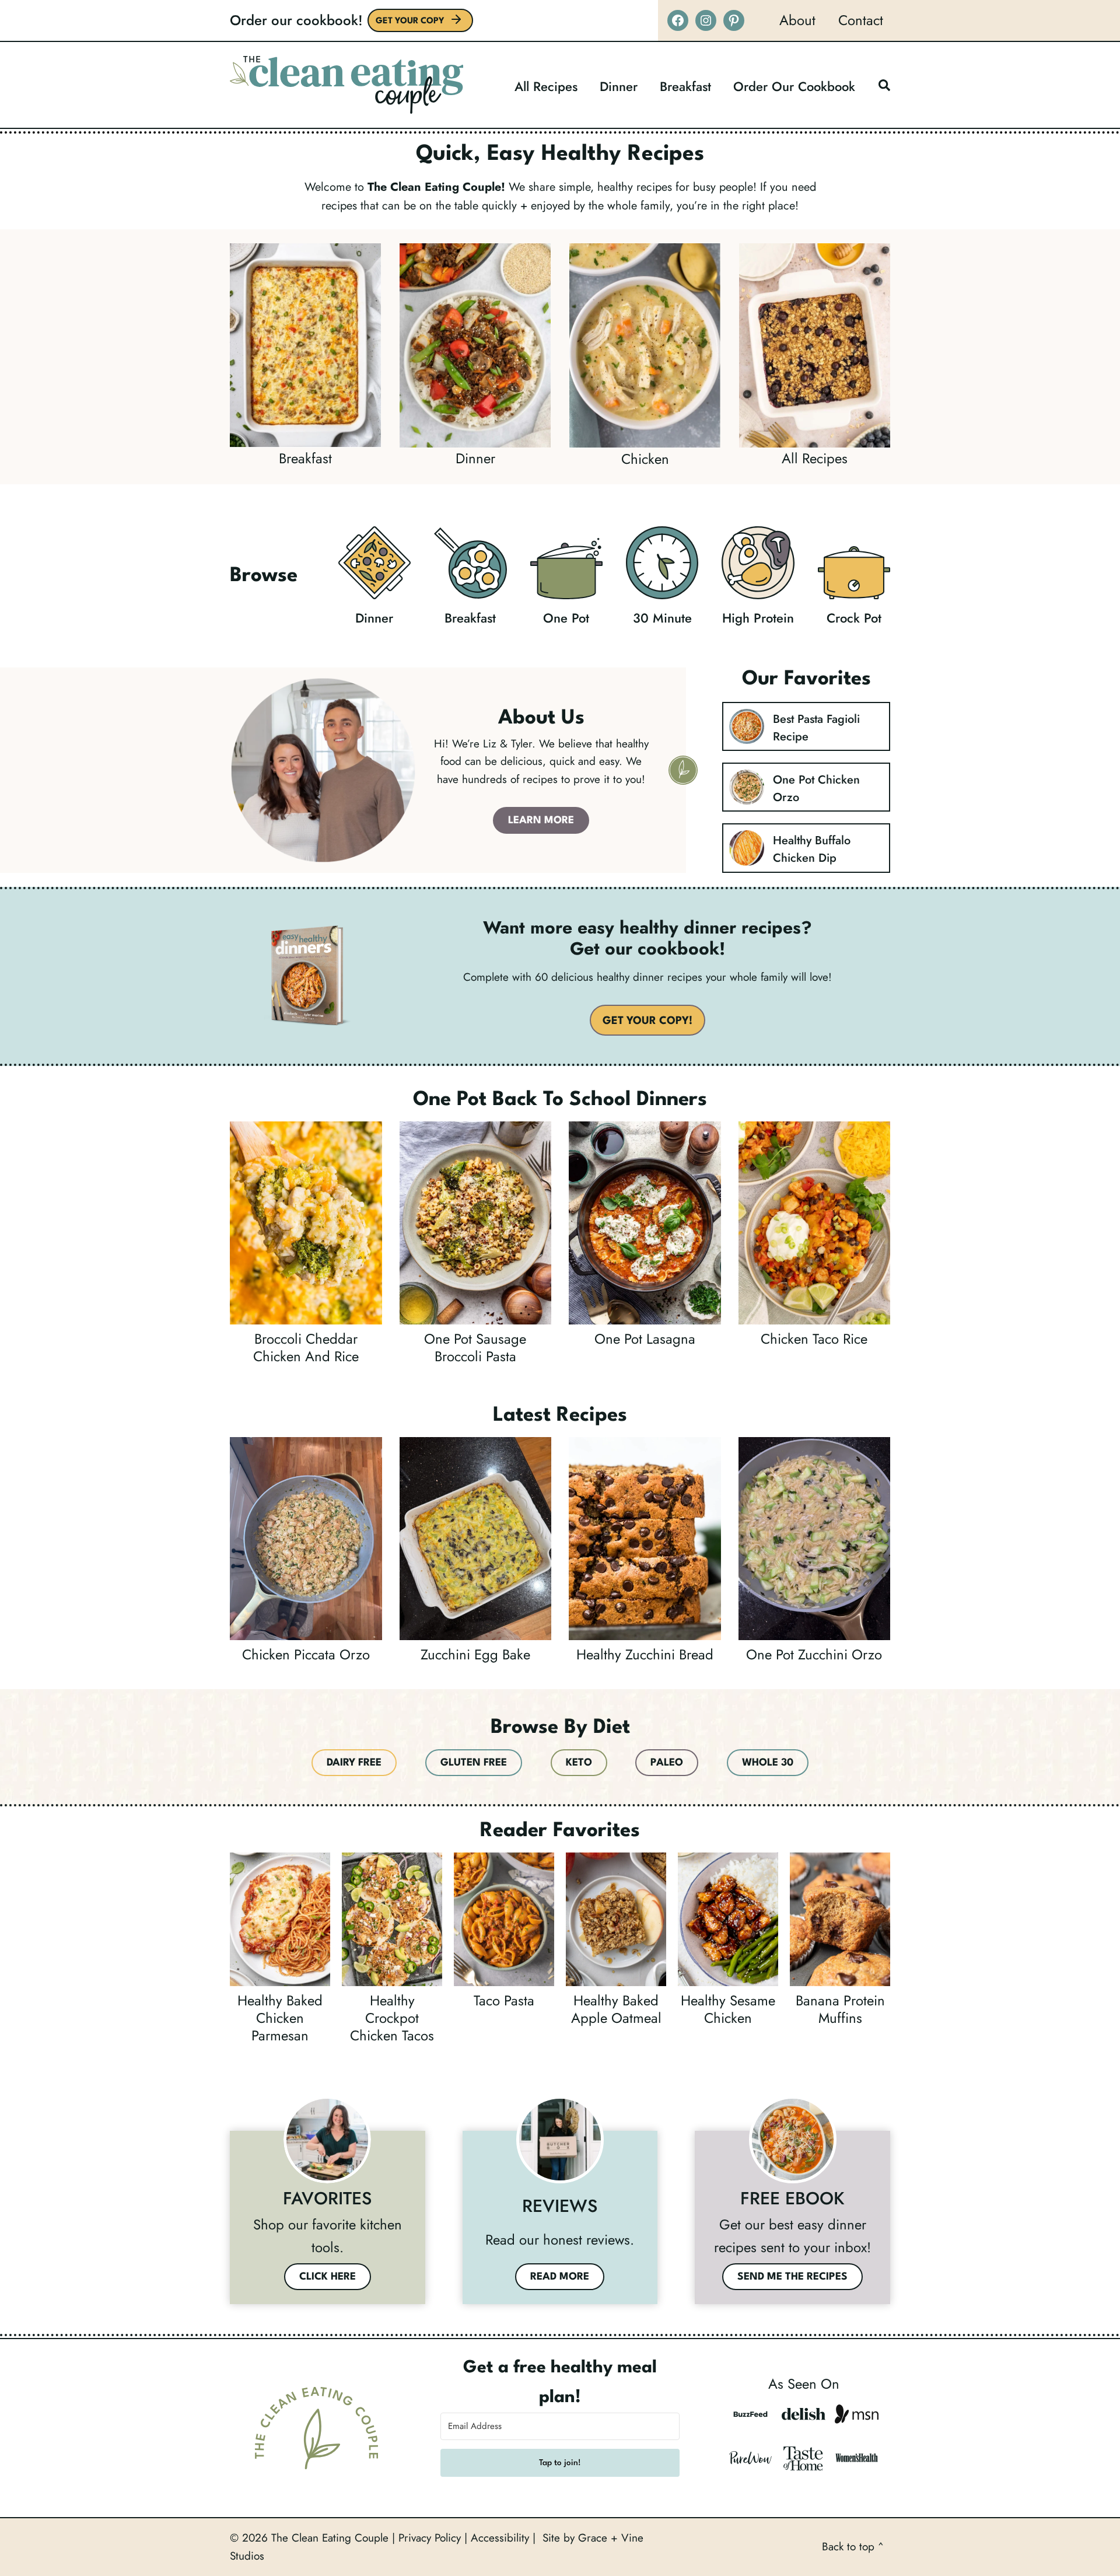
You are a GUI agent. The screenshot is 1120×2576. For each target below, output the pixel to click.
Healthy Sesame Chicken (728, 2009)
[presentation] (747, 726)
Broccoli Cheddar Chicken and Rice (306, 1348)
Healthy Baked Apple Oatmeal (616, 2009)
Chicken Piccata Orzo (306, 1655)
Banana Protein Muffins (840, 2009)
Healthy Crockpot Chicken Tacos (392, 2018)
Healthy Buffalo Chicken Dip (812, 849)
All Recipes (546, 86)
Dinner (619, 86)
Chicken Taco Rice (814, 1339)
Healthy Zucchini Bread (645, 1655)
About (797, 20)
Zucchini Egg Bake (475, 1655)
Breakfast (685, 86)
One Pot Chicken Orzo (816, 789)
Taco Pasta (504, 2001)
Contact (861, 20)
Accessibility (500, 2538)
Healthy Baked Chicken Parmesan (280, 2018)
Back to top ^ (853, 2547)
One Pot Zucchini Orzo (814, 1655)
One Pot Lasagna (645, 1339)
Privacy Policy (430, 2538)
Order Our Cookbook (794, 86)
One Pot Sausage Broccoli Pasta (475, 1348)
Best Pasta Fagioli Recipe (816, 728)
